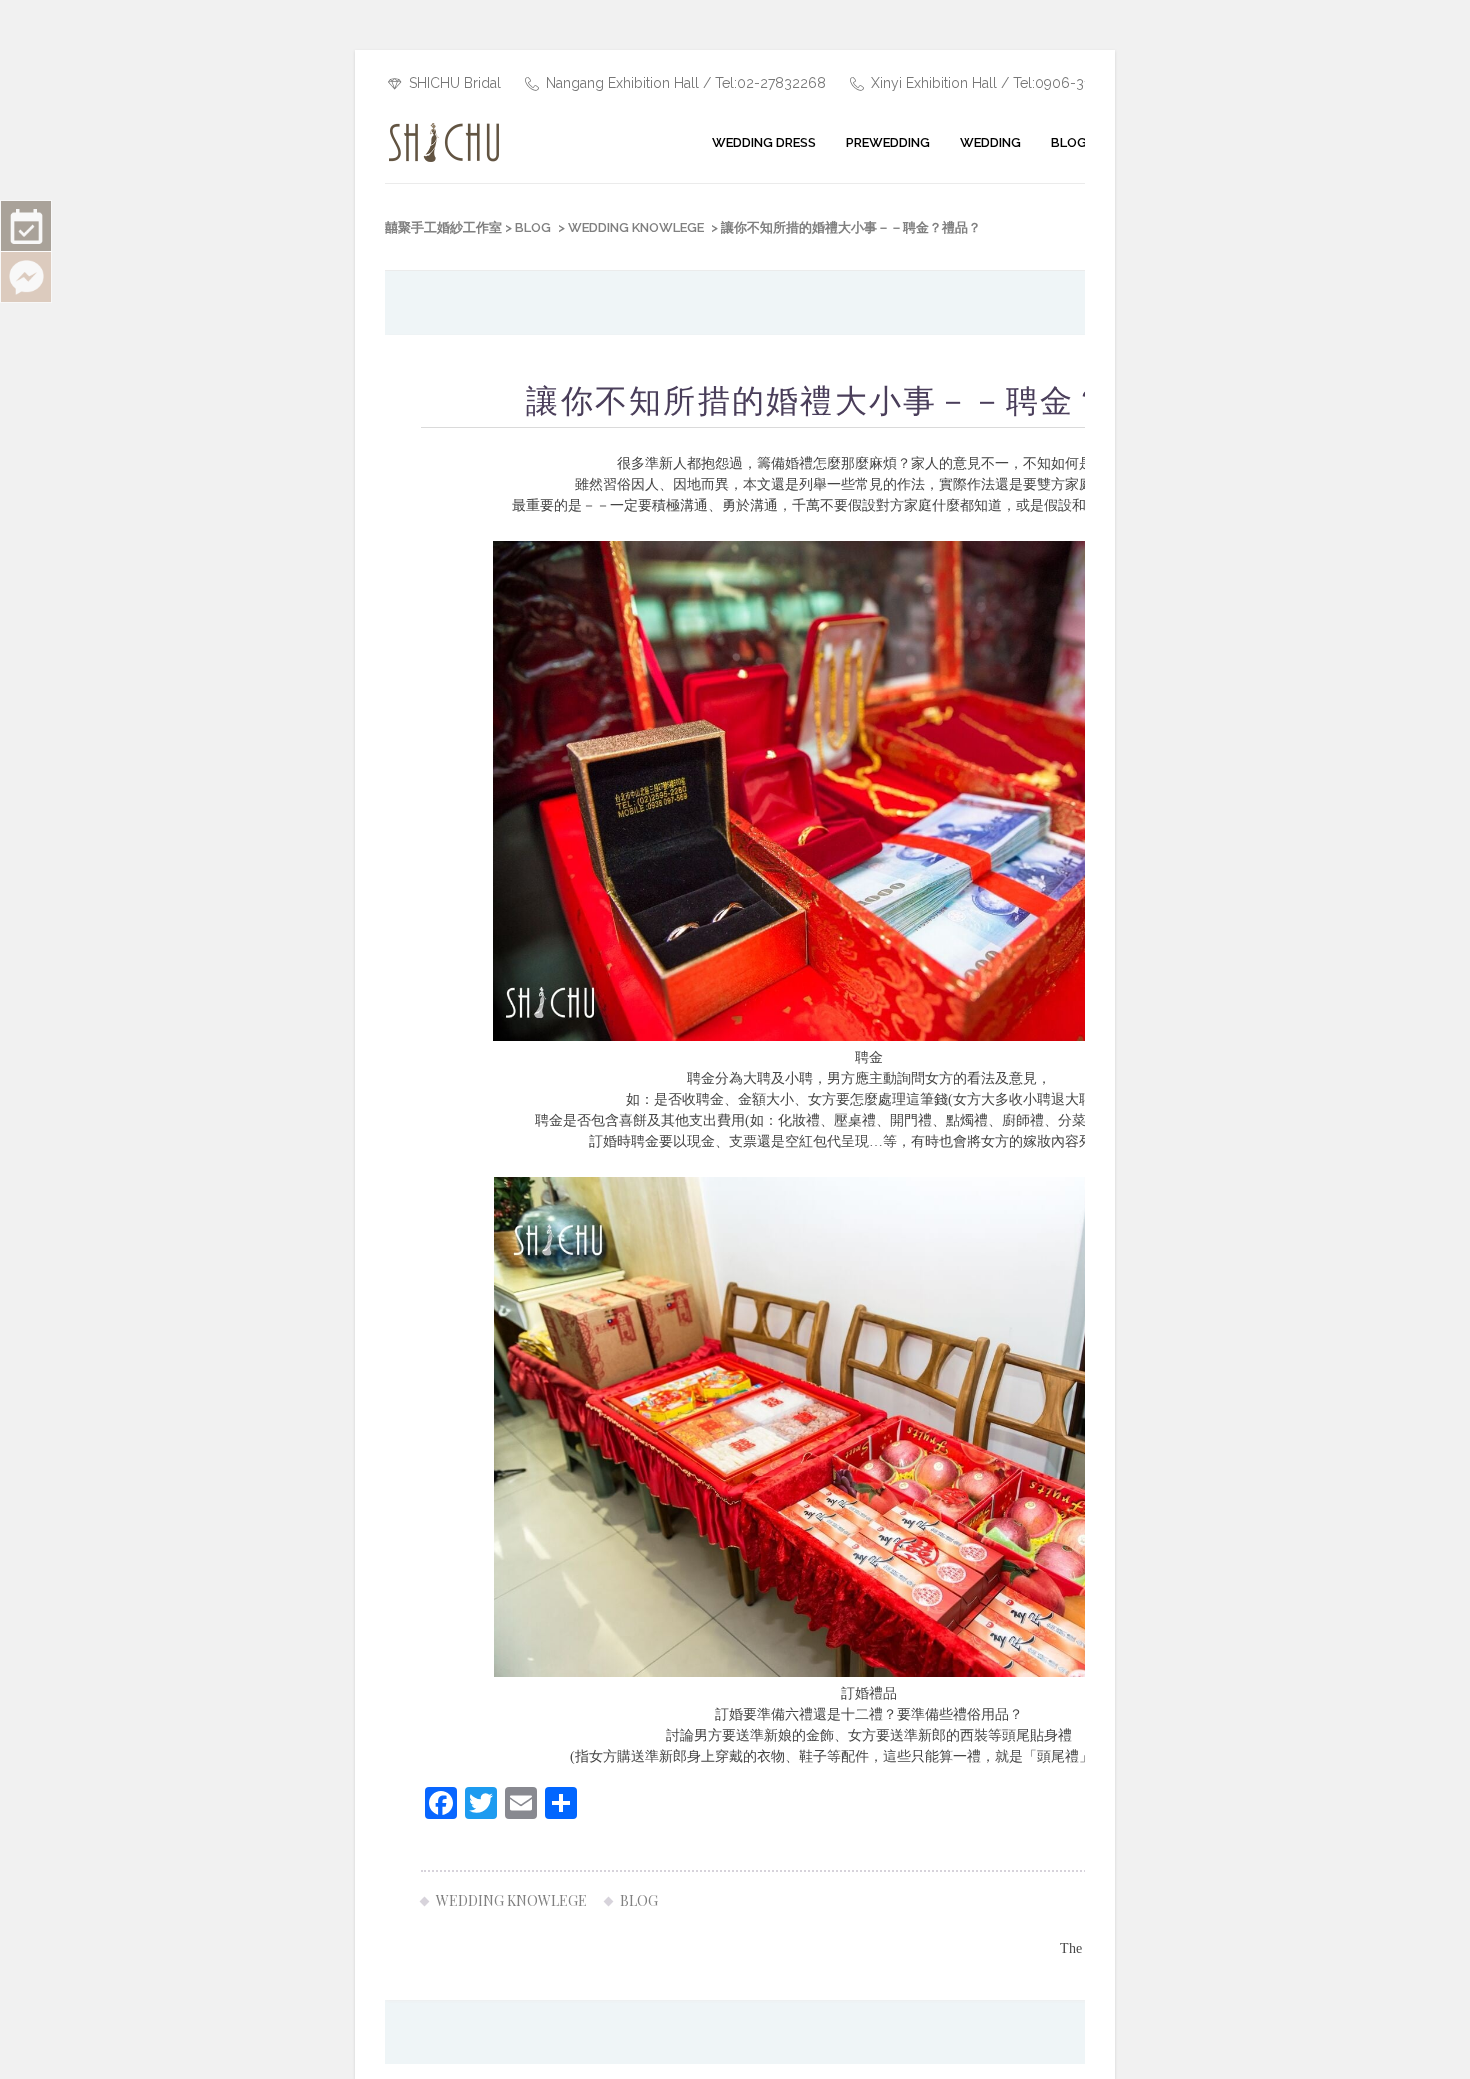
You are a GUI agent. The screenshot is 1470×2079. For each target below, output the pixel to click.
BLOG (533, 227)
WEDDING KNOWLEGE (636, 227)
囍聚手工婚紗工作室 (443, 227)
